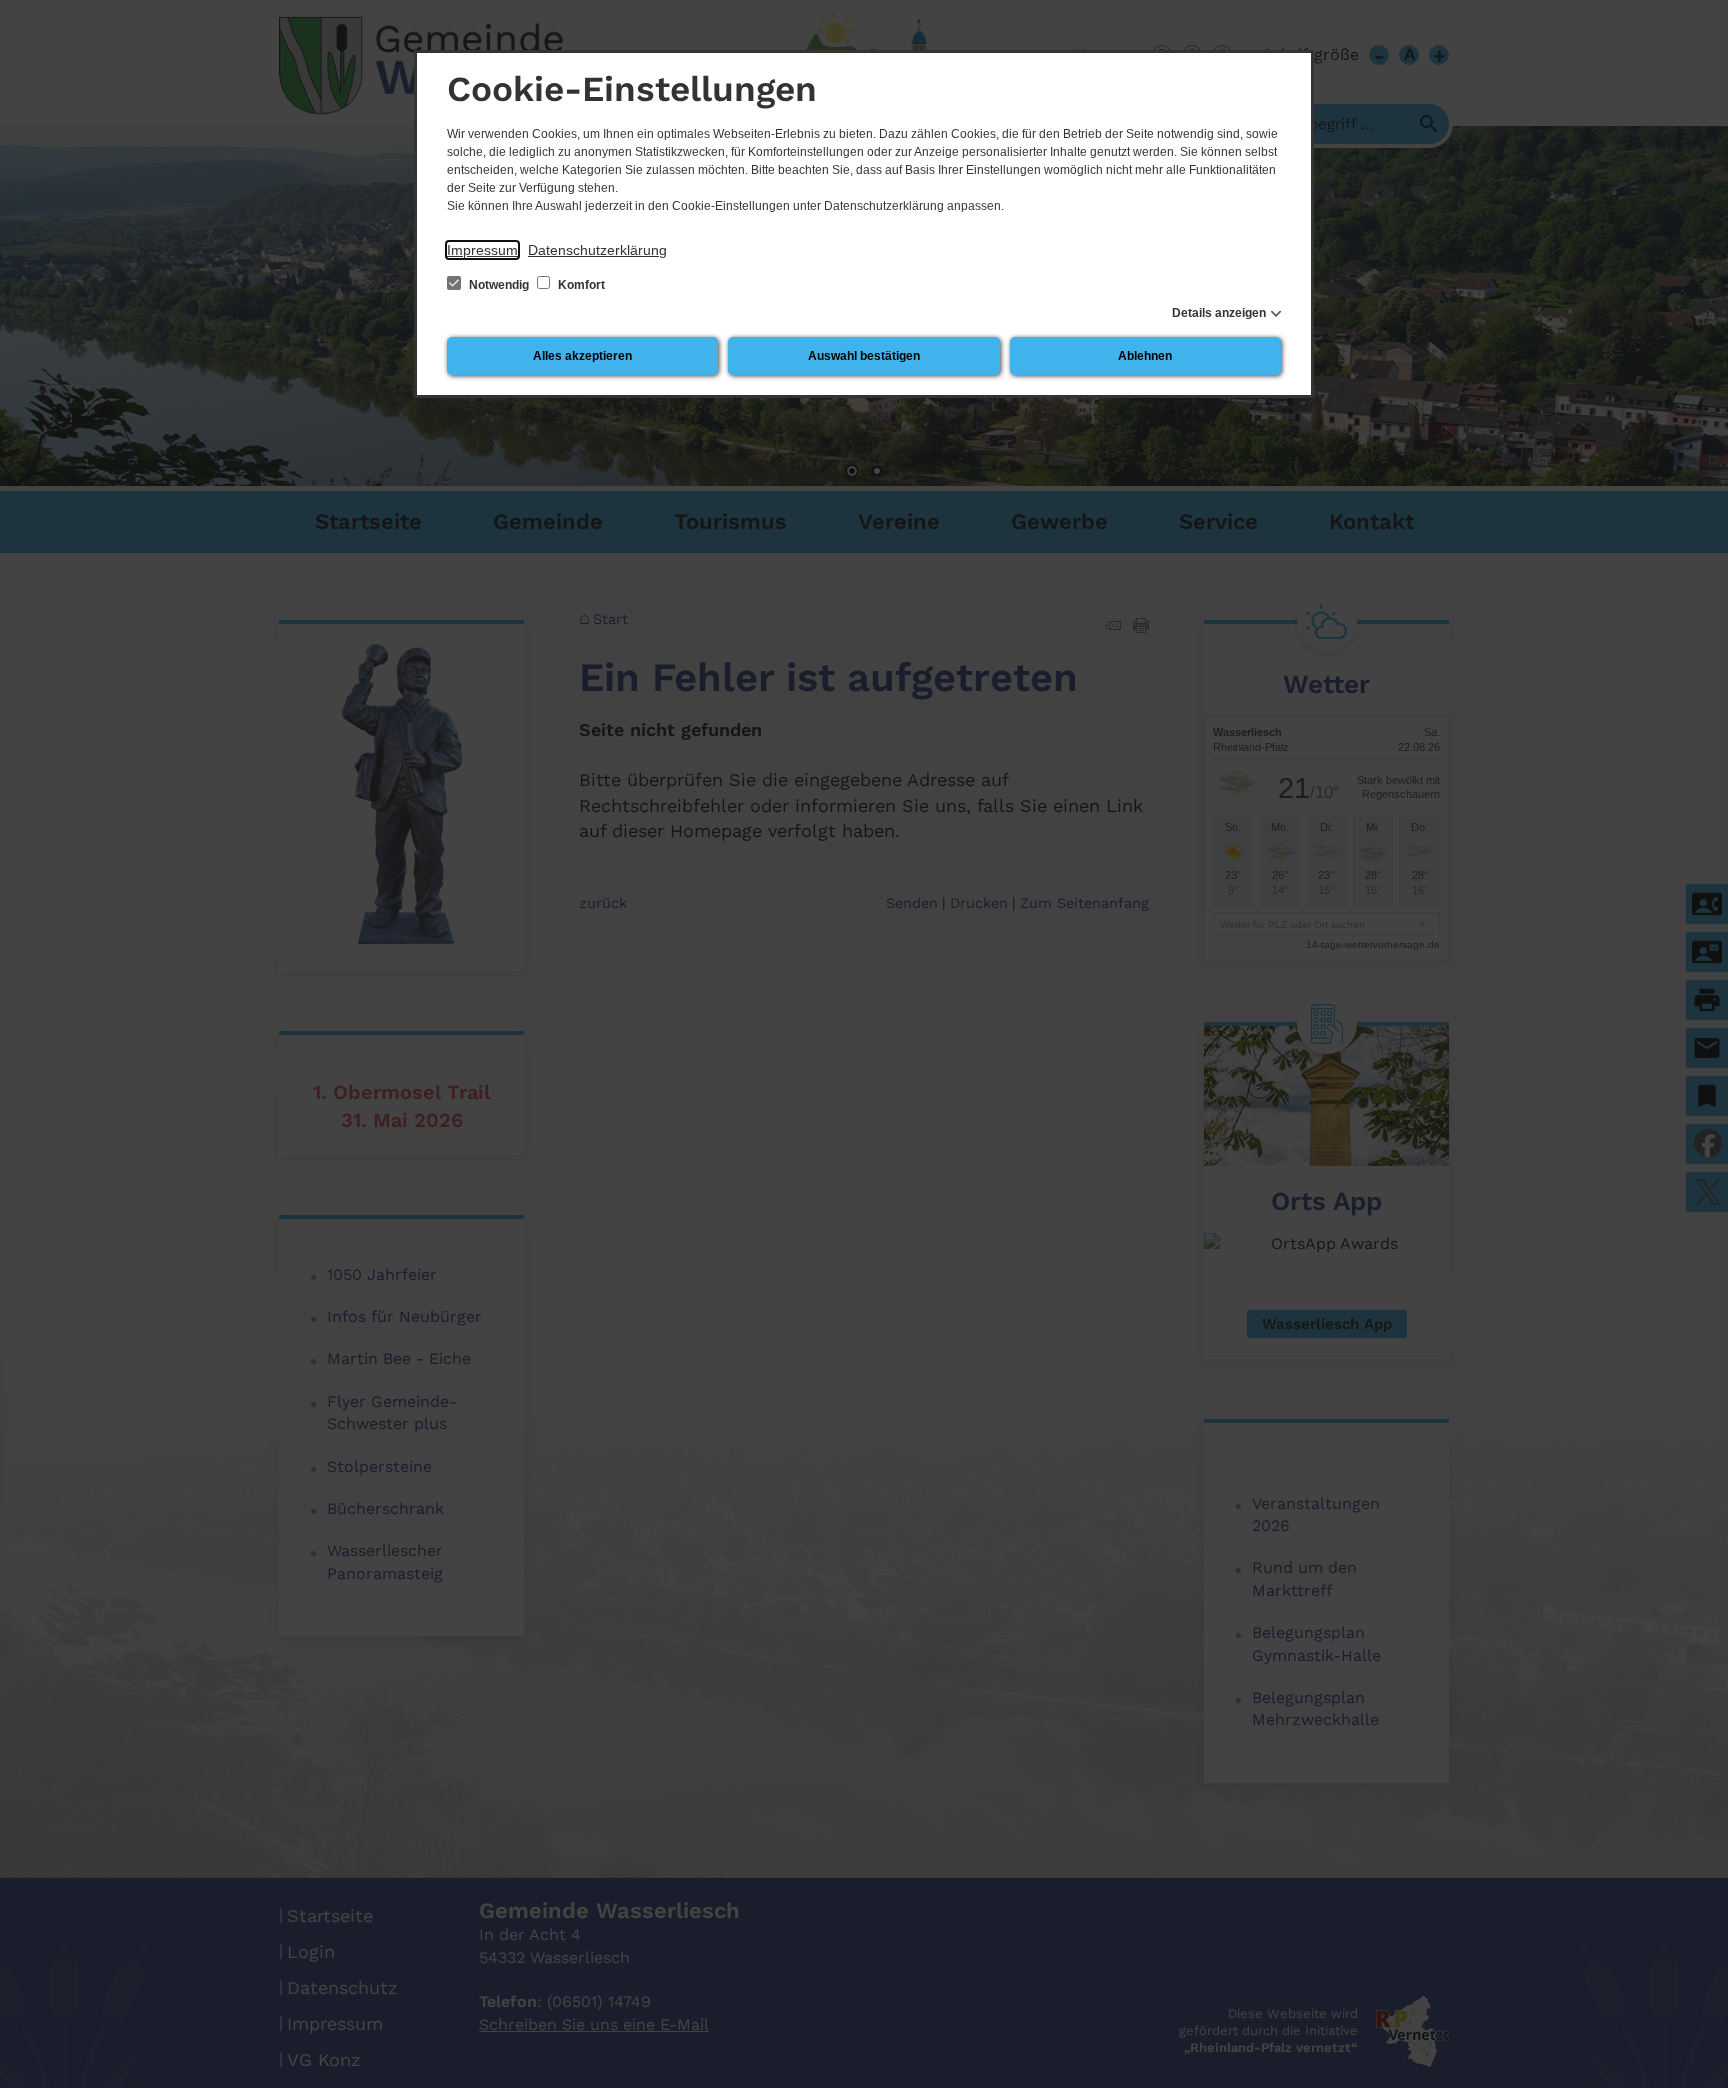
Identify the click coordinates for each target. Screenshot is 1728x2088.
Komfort (580, 285)
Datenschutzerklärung (597, 250)
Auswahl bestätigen (864, 356)
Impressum (482, 250)
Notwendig (499, 285)
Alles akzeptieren (582, 356)
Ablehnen (1145, 356)
